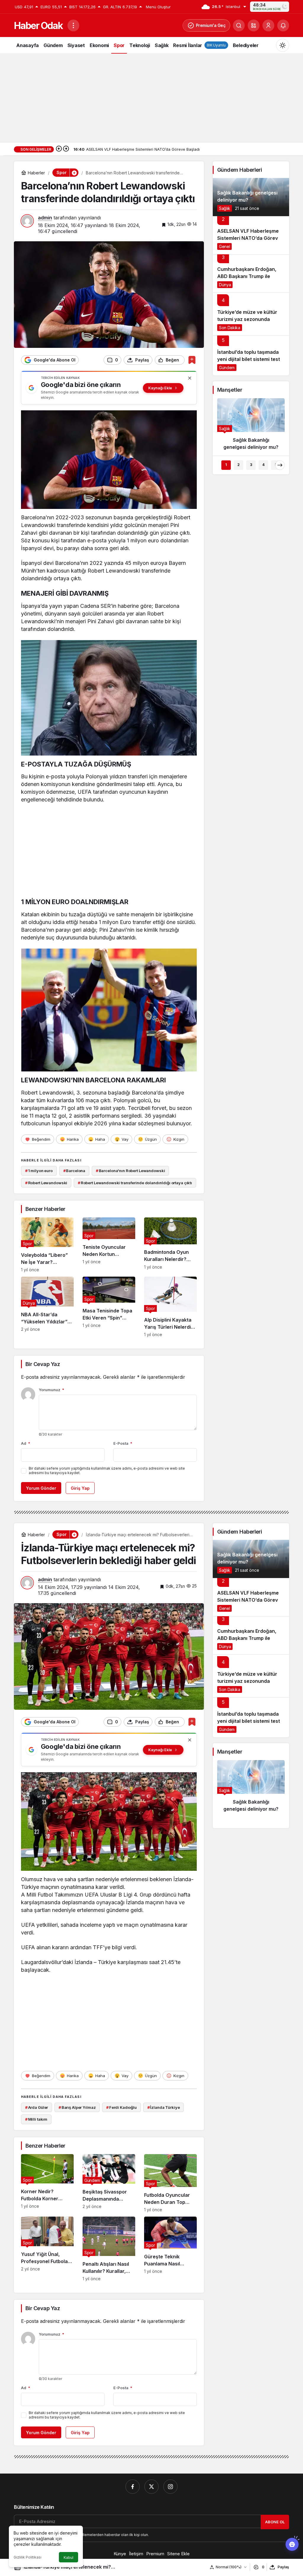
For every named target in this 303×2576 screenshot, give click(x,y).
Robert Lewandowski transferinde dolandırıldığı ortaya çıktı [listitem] (135, 1183)
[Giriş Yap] (268, 25)
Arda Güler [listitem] (37, 2107)
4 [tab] (263, 465)
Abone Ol (275, 2522)
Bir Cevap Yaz (43, 1364)
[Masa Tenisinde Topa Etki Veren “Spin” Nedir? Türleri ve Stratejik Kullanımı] (109, 1307)
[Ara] (239, 25)
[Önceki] (59, 149)
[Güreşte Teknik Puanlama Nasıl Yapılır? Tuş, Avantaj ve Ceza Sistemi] (170, 2249)
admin (45, 218)
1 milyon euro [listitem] (39, 1171)
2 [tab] (238, 465)
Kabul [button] (69, 2557)
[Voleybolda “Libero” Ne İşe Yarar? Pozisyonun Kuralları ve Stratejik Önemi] (47, 1245)
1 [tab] (226, 465)
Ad (26, 1443)
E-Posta (123, 1443)
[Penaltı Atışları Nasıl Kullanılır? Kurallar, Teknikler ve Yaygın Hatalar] (109, 2249)
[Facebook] (133, 2487)
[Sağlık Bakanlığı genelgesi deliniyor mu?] (251, 197)
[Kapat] (190, 378)
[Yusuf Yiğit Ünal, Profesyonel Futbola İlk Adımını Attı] (47, 2249)
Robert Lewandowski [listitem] (46, 1183)
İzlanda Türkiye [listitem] (164, 2107)
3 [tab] (251, 465)
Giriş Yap (80, 1488)
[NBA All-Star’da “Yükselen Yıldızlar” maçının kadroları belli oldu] (47, 1307)
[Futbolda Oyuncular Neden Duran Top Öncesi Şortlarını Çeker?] (170, 2183)
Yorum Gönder (41, 1488)
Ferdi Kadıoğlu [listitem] (121, 2107)
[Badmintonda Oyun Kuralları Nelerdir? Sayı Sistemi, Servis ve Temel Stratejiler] (170, 1245)
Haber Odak (38, 26)
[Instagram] (170, 2487)
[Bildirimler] (283, 25)
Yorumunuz (51, 1390)
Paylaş (283, 2567)
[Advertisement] (151, 98)
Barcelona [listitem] (74, 1171)
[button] (254, 25)
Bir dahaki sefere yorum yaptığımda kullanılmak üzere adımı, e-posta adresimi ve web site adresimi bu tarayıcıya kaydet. (107, 1471)
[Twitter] (151, 2487)
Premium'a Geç (211, 25)
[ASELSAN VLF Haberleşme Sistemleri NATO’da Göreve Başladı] (251, 235)
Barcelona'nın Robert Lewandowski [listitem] (130, 1171)
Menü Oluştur (158, 7)
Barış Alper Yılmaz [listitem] (77, 2107)
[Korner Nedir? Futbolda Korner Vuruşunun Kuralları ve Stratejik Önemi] (47, 2183)
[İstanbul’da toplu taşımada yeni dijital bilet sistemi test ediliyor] (251, 355)
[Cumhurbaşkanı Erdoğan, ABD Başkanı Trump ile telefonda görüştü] (251, 273)
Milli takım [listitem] (36, 2119)
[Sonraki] (66, 149)
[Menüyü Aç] (73, 25)
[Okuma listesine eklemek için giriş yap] (192, 360)
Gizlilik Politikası (28, 2557)
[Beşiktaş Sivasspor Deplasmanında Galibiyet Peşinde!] (109, 2183)
